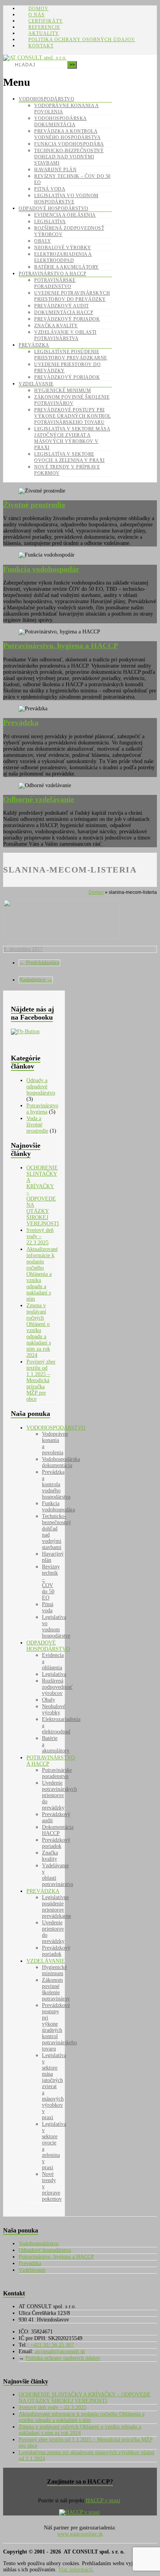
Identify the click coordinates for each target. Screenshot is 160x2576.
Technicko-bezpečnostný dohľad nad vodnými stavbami (69, 157)
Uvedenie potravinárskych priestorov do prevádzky (59, 1795)
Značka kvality (56, 326)
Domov (38, 9)
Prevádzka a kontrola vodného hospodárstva (56, 1484)
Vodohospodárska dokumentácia (61, 1462)
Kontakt (41, 46)
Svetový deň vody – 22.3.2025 (40, 1236)
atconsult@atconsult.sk (59, 2351)
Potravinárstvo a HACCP (52, 274)
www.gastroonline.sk (80, 2534)
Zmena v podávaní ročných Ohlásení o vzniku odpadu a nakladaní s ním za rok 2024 (39, 1330)
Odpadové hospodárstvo (54, 208)
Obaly (43, 241)
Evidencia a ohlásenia (65, 215)
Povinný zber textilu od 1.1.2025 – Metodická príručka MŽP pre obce (41, 1380)
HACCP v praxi (103, 2501)
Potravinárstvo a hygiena (42, 1109)
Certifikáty (46, 21)
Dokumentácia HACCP (64, 312)
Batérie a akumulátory (67, 267)
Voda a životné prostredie (37, 1125)
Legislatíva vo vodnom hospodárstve (56, 1626)
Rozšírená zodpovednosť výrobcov (57, 1687)
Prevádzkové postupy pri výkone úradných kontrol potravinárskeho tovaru (73, 416)
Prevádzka (34, 345)
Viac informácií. (76, 2570)
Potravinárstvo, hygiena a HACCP (56, 2257)
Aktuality (44, 33)
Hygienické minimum (63, 390)
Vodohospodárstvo (46, 99)
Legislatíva (50, 222)
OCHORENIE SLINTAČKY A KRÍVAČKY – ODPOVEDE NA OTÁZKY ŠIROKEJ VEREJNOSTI (43, 1196)
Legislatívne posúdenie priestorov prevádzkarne (57, 1907)
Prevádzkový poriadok (67, 319)
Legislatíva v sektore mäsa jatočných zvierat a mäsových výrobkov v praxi (54, 2086)
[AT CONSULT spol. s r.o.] (35, 58)
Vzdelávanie (36, 384)
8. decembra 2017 (23, 949)
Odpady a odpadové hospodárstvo (41, 1087)
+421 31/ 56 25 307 (51, 2345)
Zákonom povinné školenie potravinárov (56, 1989)
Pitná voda (50, 189)
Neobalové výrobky (63, 248)
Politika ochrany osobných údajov (82, 40)
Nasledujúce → (36, 980)
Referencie (44, 27)
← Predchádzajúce (39, 963)
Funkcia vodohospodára (69, 144)
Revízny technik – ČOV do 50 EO (51, 1582)
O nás (37, 15)
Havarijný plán (55, 170)
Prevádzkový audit (62, 306)
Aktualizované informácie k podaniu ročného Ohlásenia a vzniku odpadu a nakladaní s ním (42, 1274)
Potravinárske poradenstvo (57, 1773)
